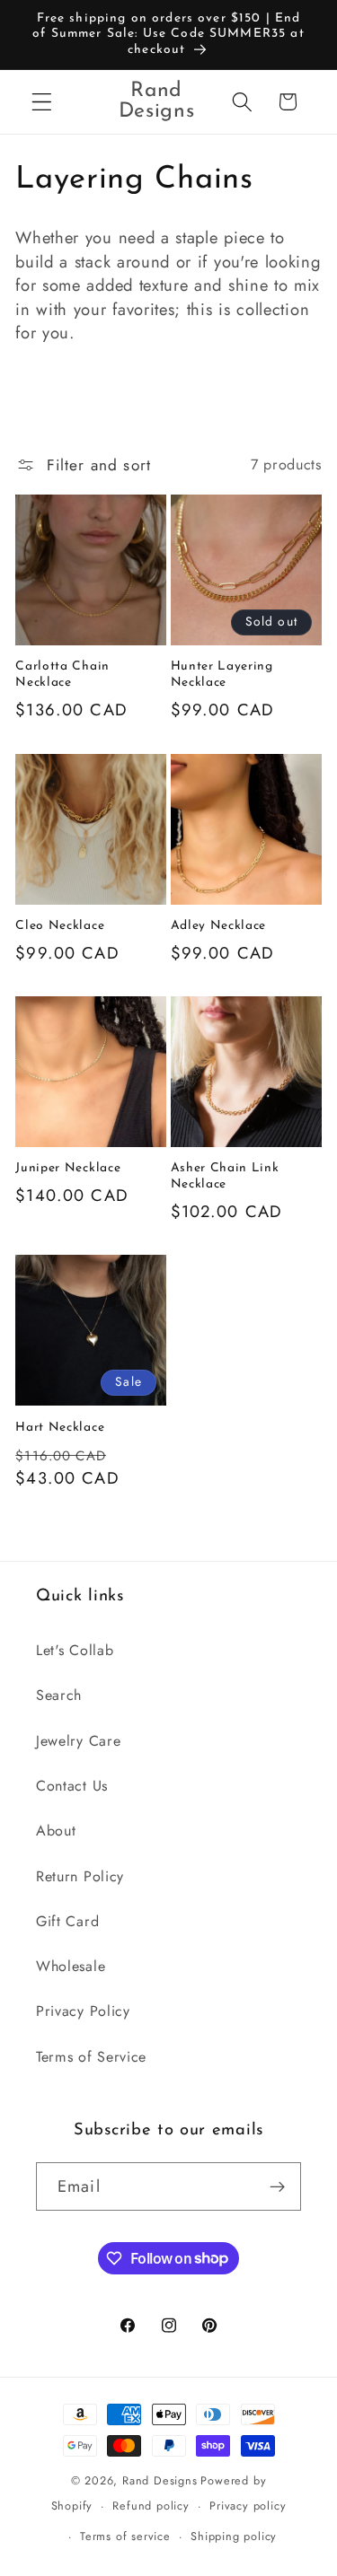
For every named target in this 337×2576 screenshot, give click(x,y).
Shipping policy (234, 2536)
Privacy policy (248, 2506)
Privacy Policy (83, 2011)
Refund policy (151, 2506)
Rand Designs (160, 2480)
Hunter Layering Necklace (222, 675)
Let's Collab (75, 1650)
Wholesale (71, 1966)
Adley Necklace (219, 926)
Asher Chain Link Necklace (225, 1176)
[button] (42, 102)
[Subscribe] (277, 2186)
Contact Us (72, 1786)
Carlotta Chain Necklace (62, 675)
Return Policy (80, 1876)
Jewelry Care (78, 1741)
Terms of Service (91, 2057)
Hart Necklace (60, 1428)
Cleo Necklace (60, 926)
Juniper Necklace (68, 1168)
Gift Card (67, 1921)
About (56, 1831)
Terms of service (125, 2536)
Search (59, 1695)
